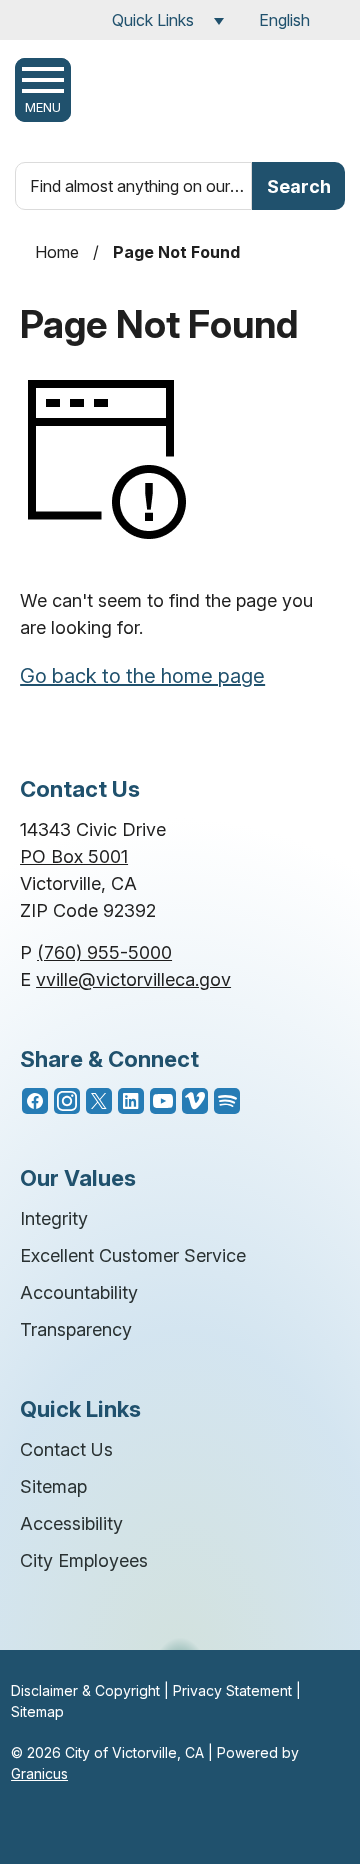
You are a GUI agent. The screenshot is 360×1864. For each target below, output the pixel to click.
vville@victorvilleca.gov (133, 979)
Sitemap (53, 1486)
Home (57, 252)
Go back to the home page (142, 676)
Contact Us (66, 1449)
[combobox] (297, 20)
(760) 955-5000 (104, 952)
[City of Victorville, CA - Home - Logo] (192, 96)
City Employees (84, 1560)
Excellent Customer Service (133, 1255)
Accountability (79, 1292)
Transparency (76, 1329)
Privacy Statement (232, 1690)
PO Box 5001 (74, 856)
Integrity (54, 1218)
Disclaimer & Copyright (85, 1690)
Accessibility (71, 1523)
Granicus (39, 1773)
